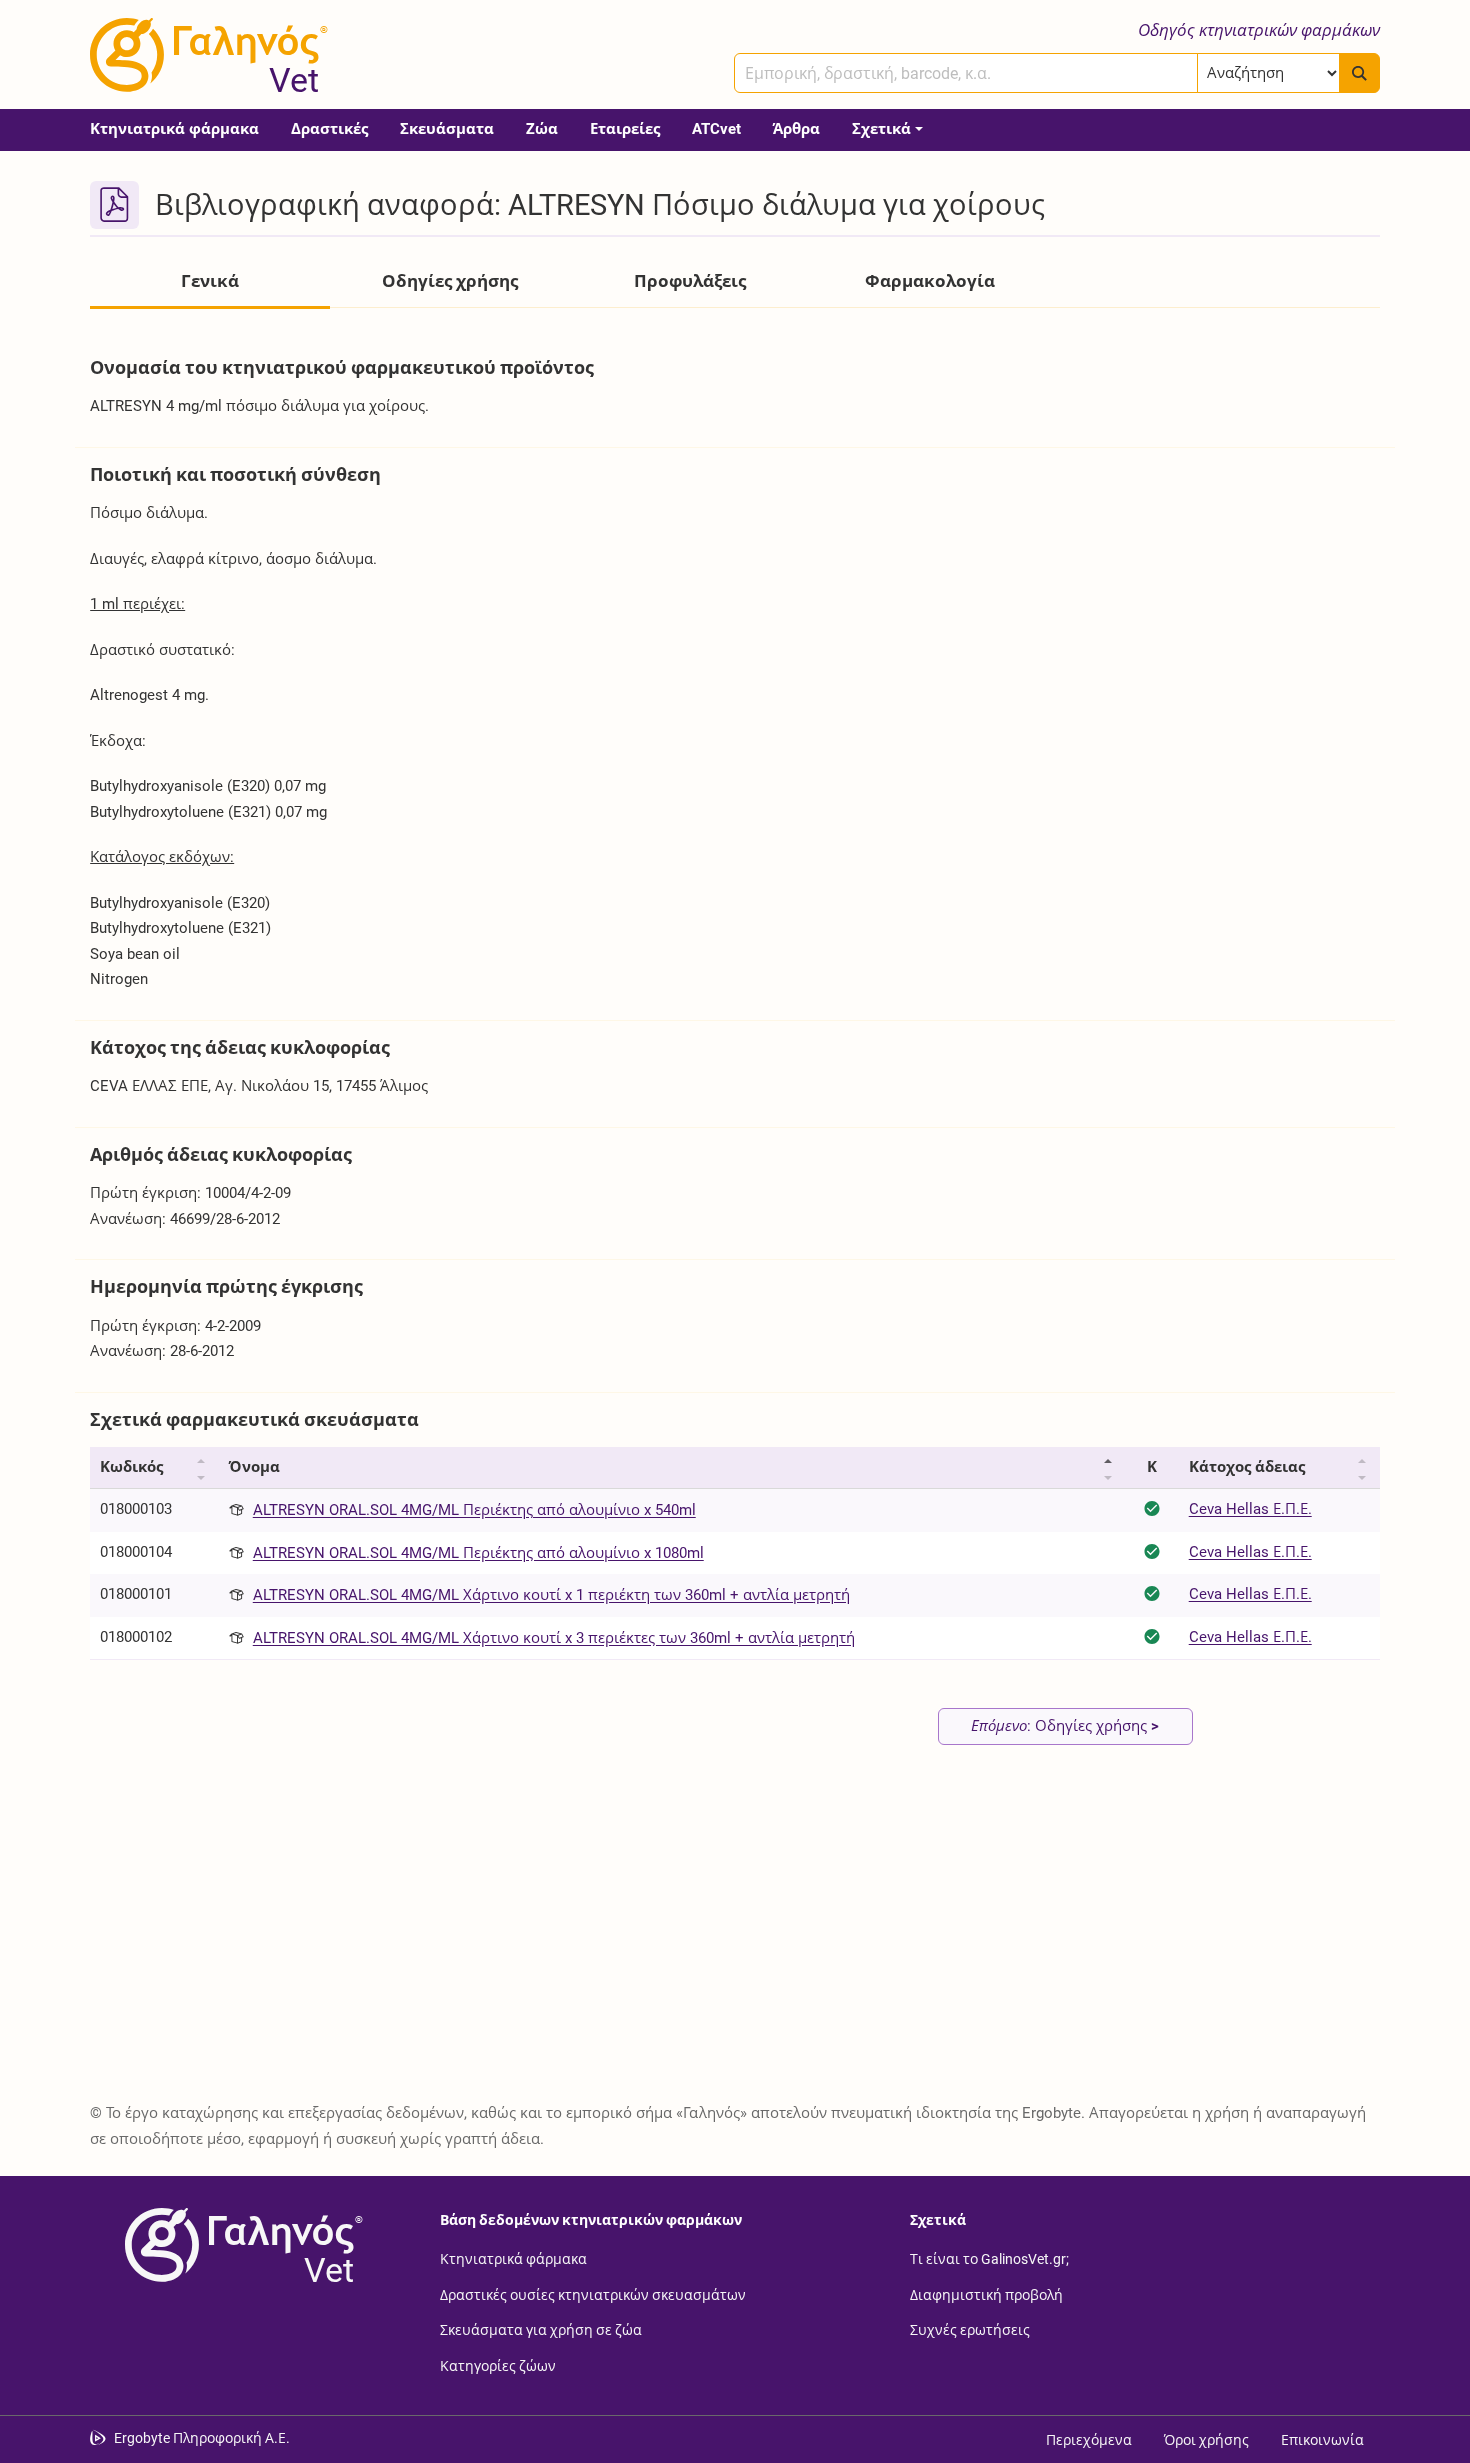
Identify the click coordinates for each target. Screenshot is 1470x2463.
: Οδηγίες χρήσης (1065, 1726)
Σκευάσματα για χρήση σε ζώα (541, 2330)
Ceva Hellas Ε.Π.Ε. (1250, 1509)
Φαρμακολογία (930, 281)
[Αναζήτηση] (1359, 73)
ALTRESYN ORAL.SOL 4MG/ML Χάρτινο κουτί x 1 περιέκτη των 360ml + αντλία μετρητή (551, 1595)
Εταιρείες (625, 129)
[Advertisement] (690, 1937)
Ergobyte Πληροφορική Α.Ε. (202, 2438)
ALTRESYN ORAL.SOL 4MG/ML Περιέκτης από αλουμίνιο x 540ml (474, 1510)
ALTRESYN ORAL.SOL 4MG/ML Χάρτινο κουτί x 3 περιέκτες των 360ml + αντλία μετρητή (554, 1638)
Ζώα (542, 129)
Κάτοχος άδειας (1247, 1467)
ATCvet (716, 129)
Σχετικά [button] (881, 129)
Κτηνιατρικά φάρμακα (174, 129)
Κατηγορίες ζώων (498, 2365)
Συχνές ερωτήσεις (970, 2330)
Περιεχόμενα (1089, 2440)
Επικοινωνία (1322, 2440)
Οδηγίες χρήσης (450, 281)
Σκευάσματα (447, 129)
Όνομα (254, 1467)
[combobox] (966, 73)
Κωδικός (131, 1467)
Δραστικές (329, 129)
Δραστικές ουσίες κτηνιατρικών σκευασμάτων (593, 2294)
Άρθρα (796, 129)
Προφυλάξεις (690, 281)
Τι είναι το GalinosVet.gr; (989, 2259)
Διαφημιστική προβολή (986, 2294)
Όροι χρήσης (1206, 2440)
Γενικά (210, 281)
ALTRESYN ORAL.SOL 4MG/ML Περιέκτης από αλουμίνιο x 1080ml (478, 1553)
